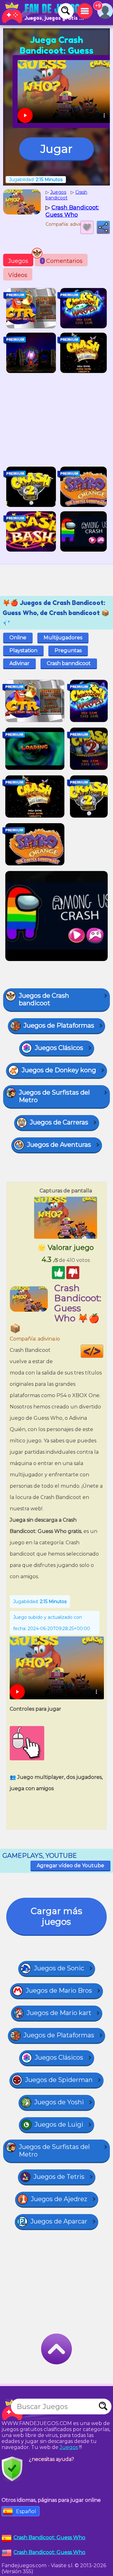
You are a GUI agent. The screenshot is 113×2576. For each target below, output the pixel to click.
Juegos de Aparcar (59, 2221)
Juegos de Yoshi (59, 2102)
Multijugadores (63, 638)
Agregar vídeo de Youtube (70, 1865)
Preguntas (68, 650)
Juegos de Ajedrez (59, 2199)
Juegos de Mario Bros (59, 1990)
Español (26, 2511)
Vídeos (18, 275)
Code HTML (103, 1351)
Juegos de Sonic (59, 1968)
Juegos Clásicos (59, 1048)
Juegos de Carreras (59, 1122)
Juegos (18, 261)
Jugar (56, 149)
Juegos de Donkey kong (59, 1070)
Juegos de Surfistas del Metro (54, 1096)
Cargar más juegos (56, 1916)
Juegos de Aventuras (59, 1145)
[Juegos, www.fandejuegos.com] (44, 13)
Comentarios (62, 261)
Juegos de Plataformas (59, 1025)
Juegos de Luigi (59, 2124)
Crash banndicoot (69, 663)
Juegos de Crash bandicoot (44, 999)
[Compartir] (103, 227)
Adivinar (19, 663)
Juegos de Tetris (59, 2177)
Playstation (23, 650)
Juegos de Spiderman (59, 2080)
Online (18, 638)
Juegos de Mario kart (59, 2013)
